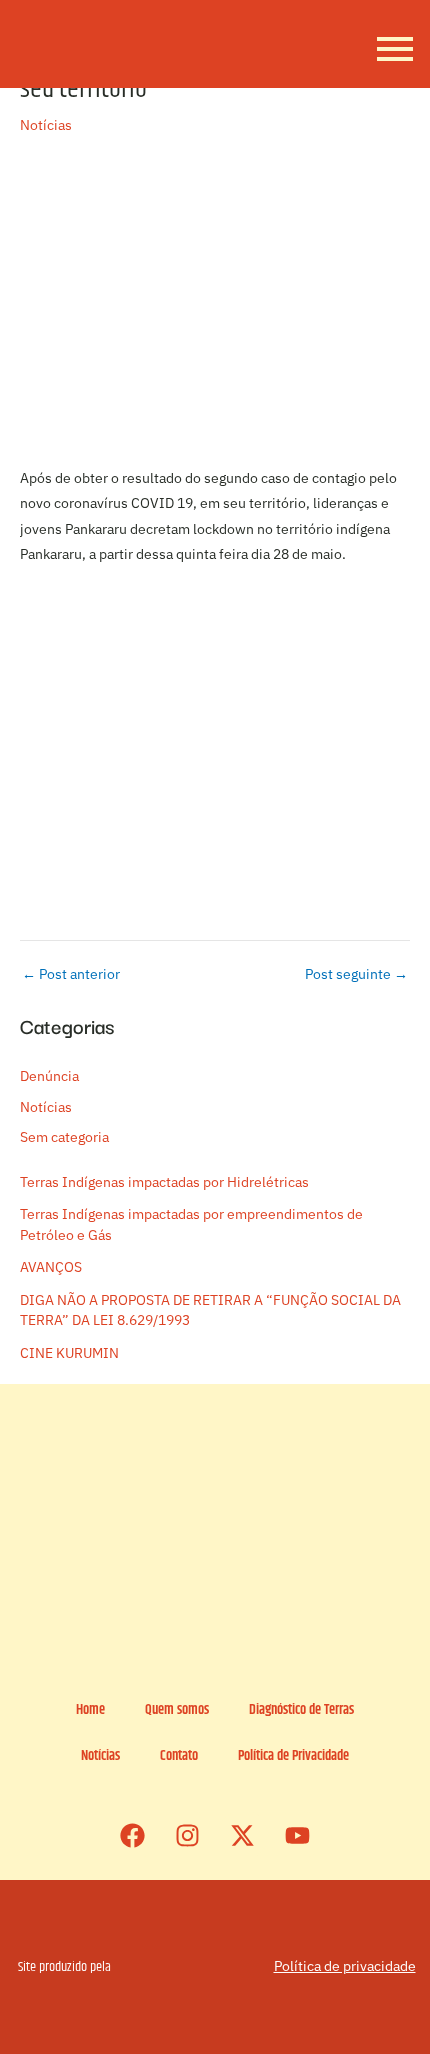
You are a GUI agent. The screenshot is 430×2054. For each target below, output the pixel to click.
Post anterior (71, 975)
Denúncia (49, 1076)
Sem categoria (64, 1137)
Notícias (46, 125)
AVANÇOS (51, 1267)
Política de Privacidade (293, 1756)
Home (90, 1710)
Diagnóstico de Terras (301, 1710)
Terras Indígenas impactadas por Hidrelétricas (164, 1182)
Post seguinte (356, 975)
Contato (179, 1756)
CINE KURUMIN (69, 1353)
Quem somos (177, 1710)
